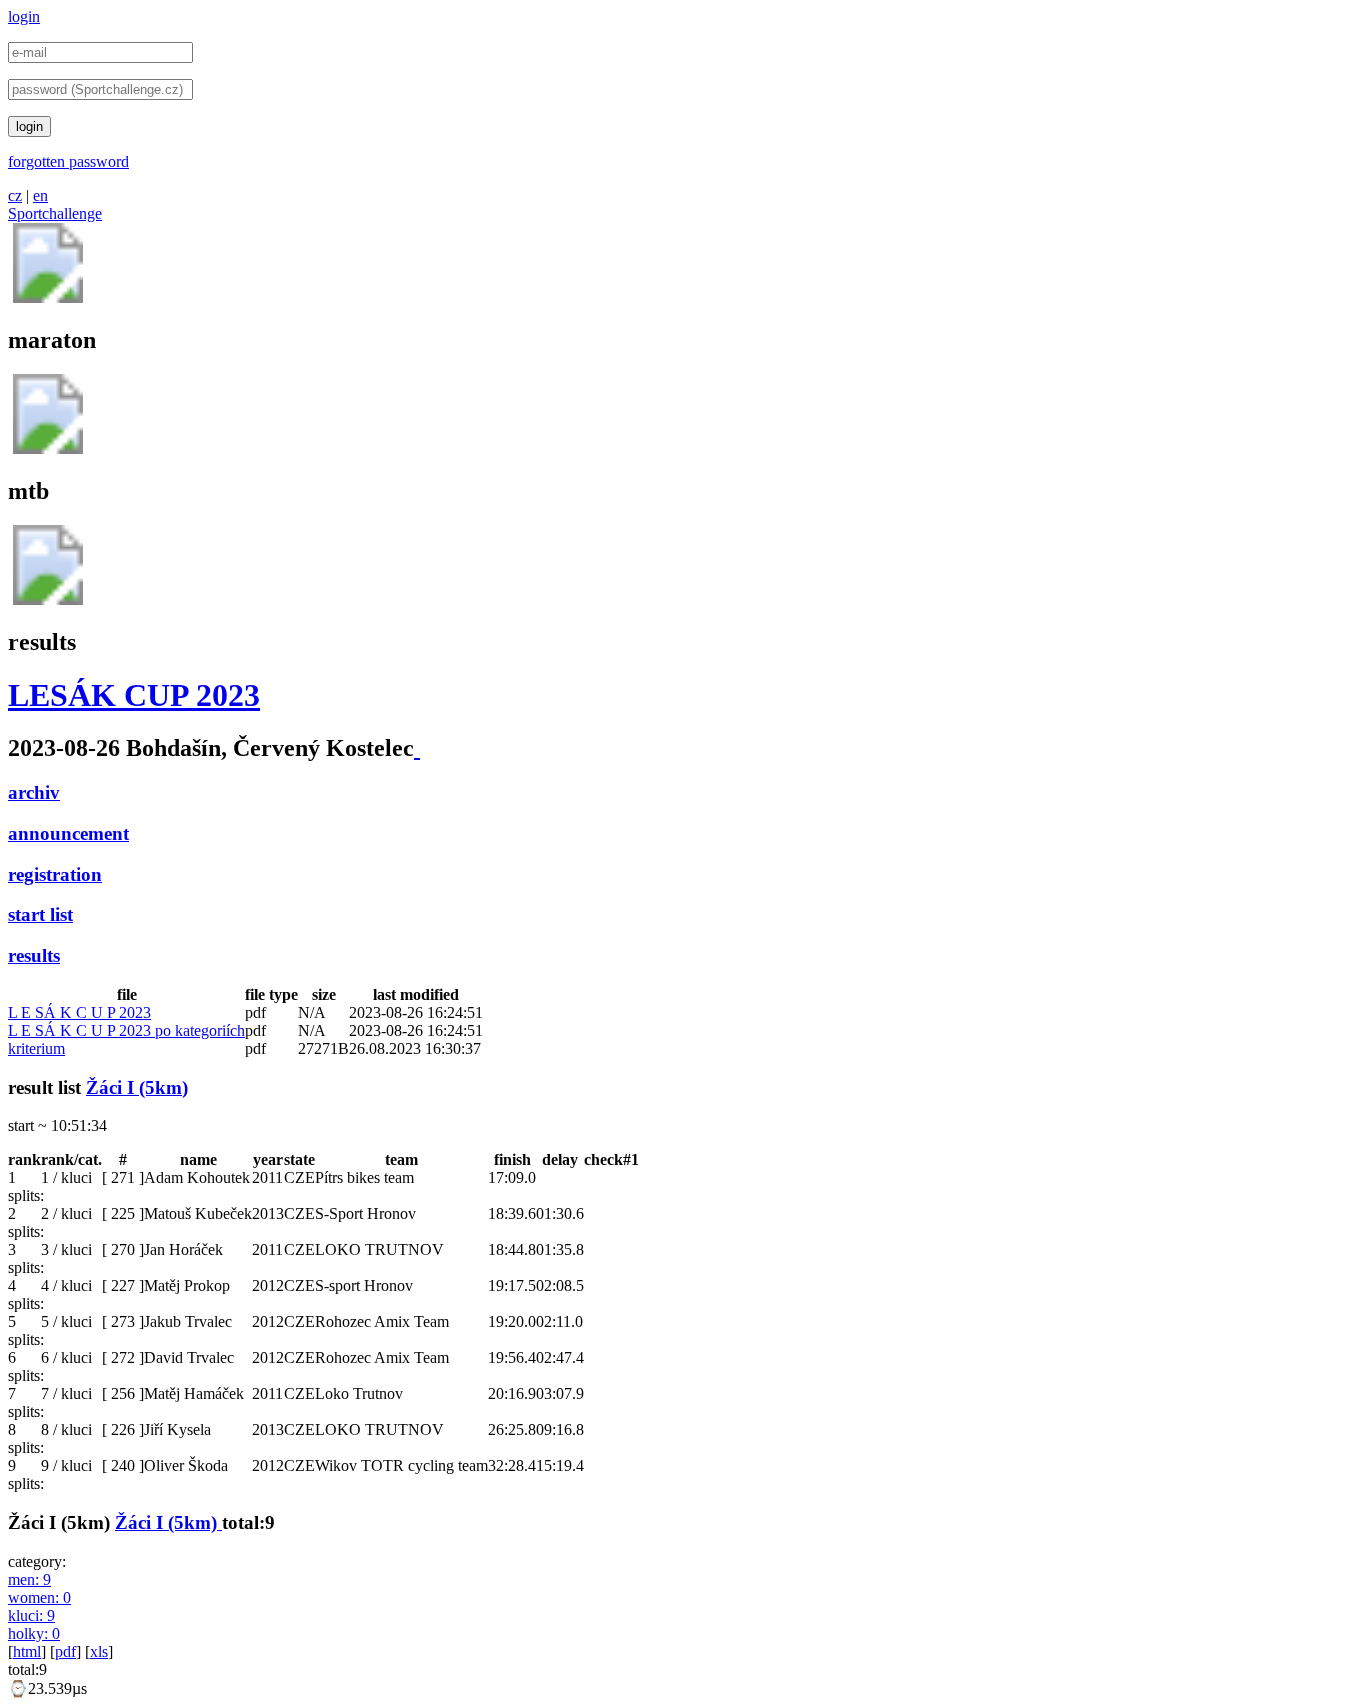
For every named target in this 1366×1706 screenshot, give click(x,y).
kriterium (36, 1048)
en (40, 195)
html (27, 1651)
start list (40, 914)
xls (99, 1651)
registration (55, 874)
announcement (68, 833)
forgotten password (68, 161)
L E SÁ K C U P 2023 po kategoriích (126, 1030)
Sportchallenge (55, 213)
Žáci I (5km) (137, 1087)
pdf (65, 1651)
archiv (34, 792)
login (24, 16)
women (39, 1597)
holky (34, 1633)
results (34, 955)
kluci (31, 1615)
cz (15, 195)
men (29, 1579)
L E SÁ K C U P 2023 (79, 1012)
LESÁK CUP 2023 (134, 695)
